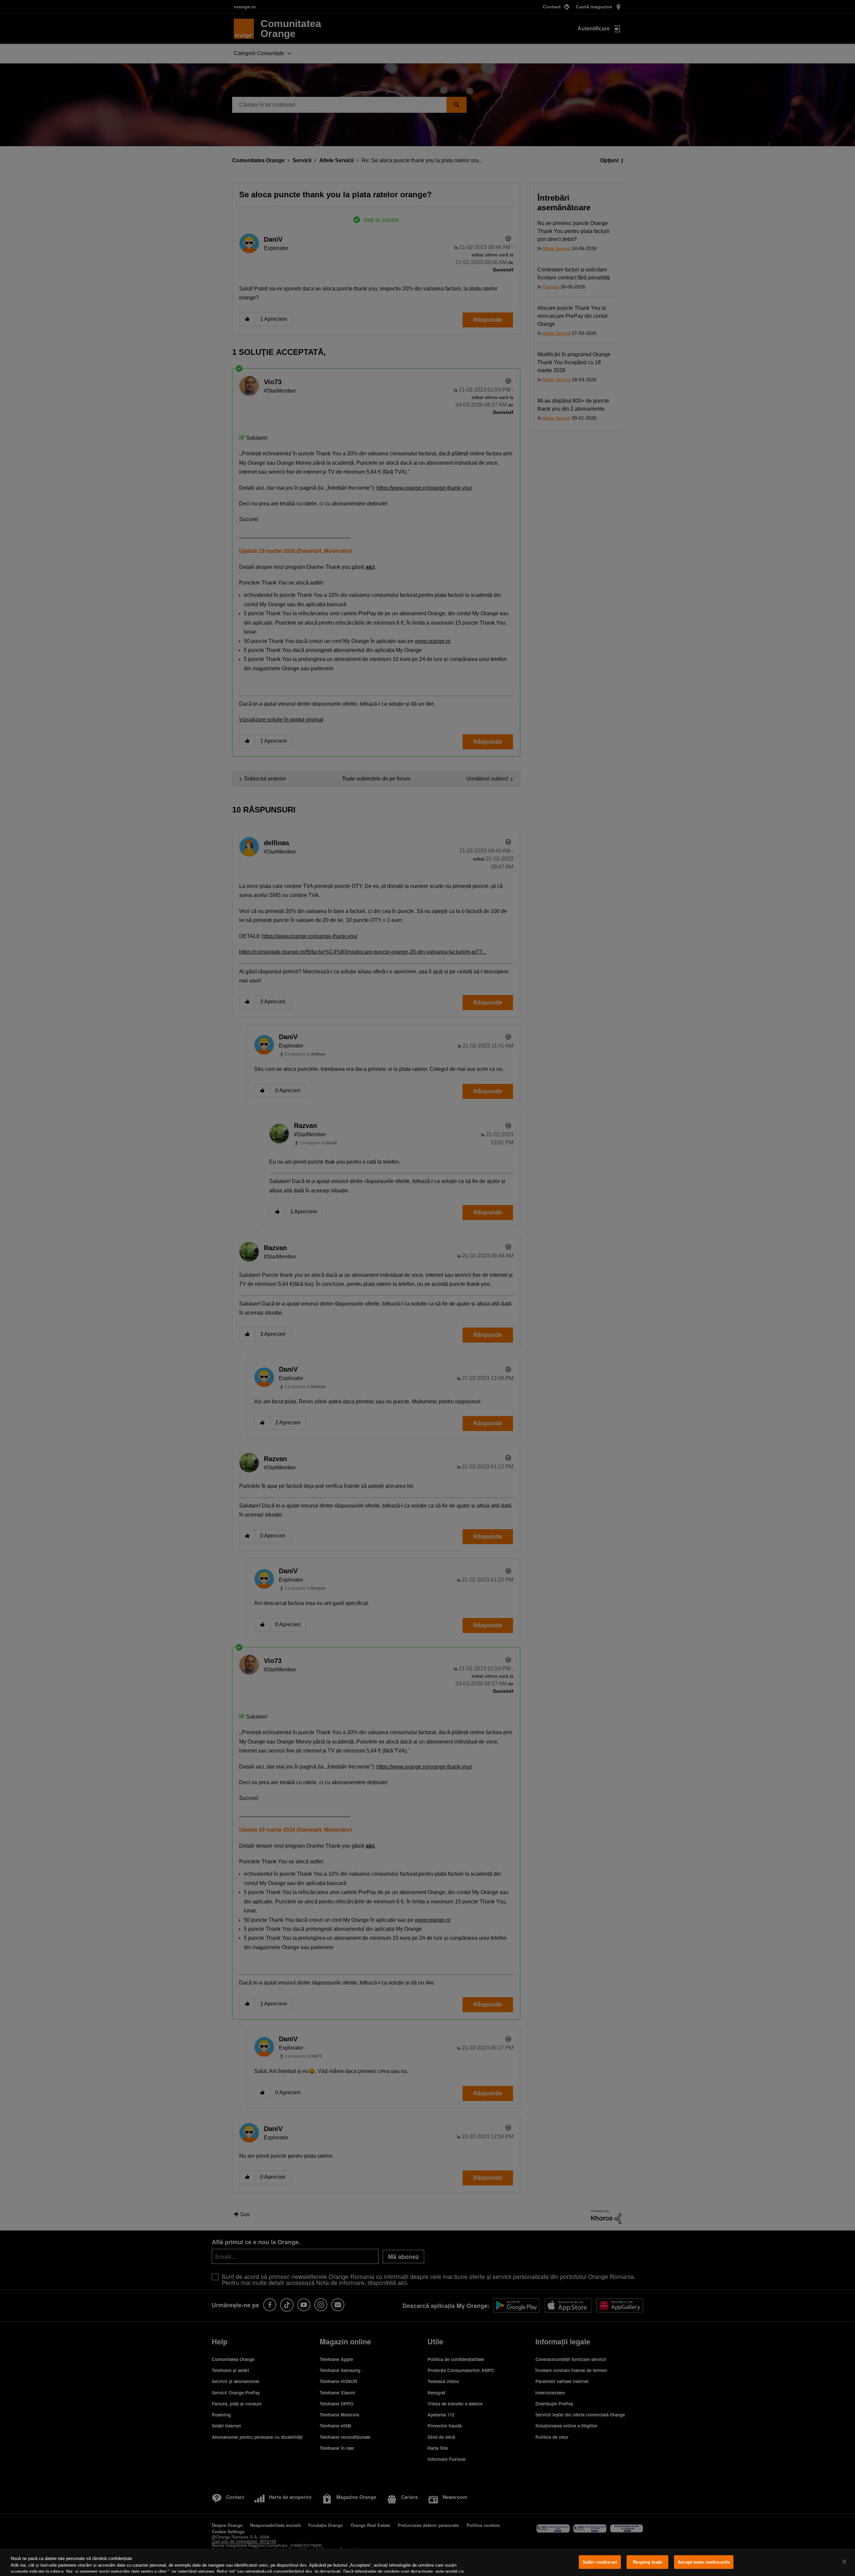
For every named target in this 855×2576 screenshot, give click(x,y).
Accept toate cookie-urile (704, 2562)
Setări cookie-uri (600, 2562)
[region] (427, 2562)
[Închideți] (844, 2562)
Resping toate (647, 2562)
